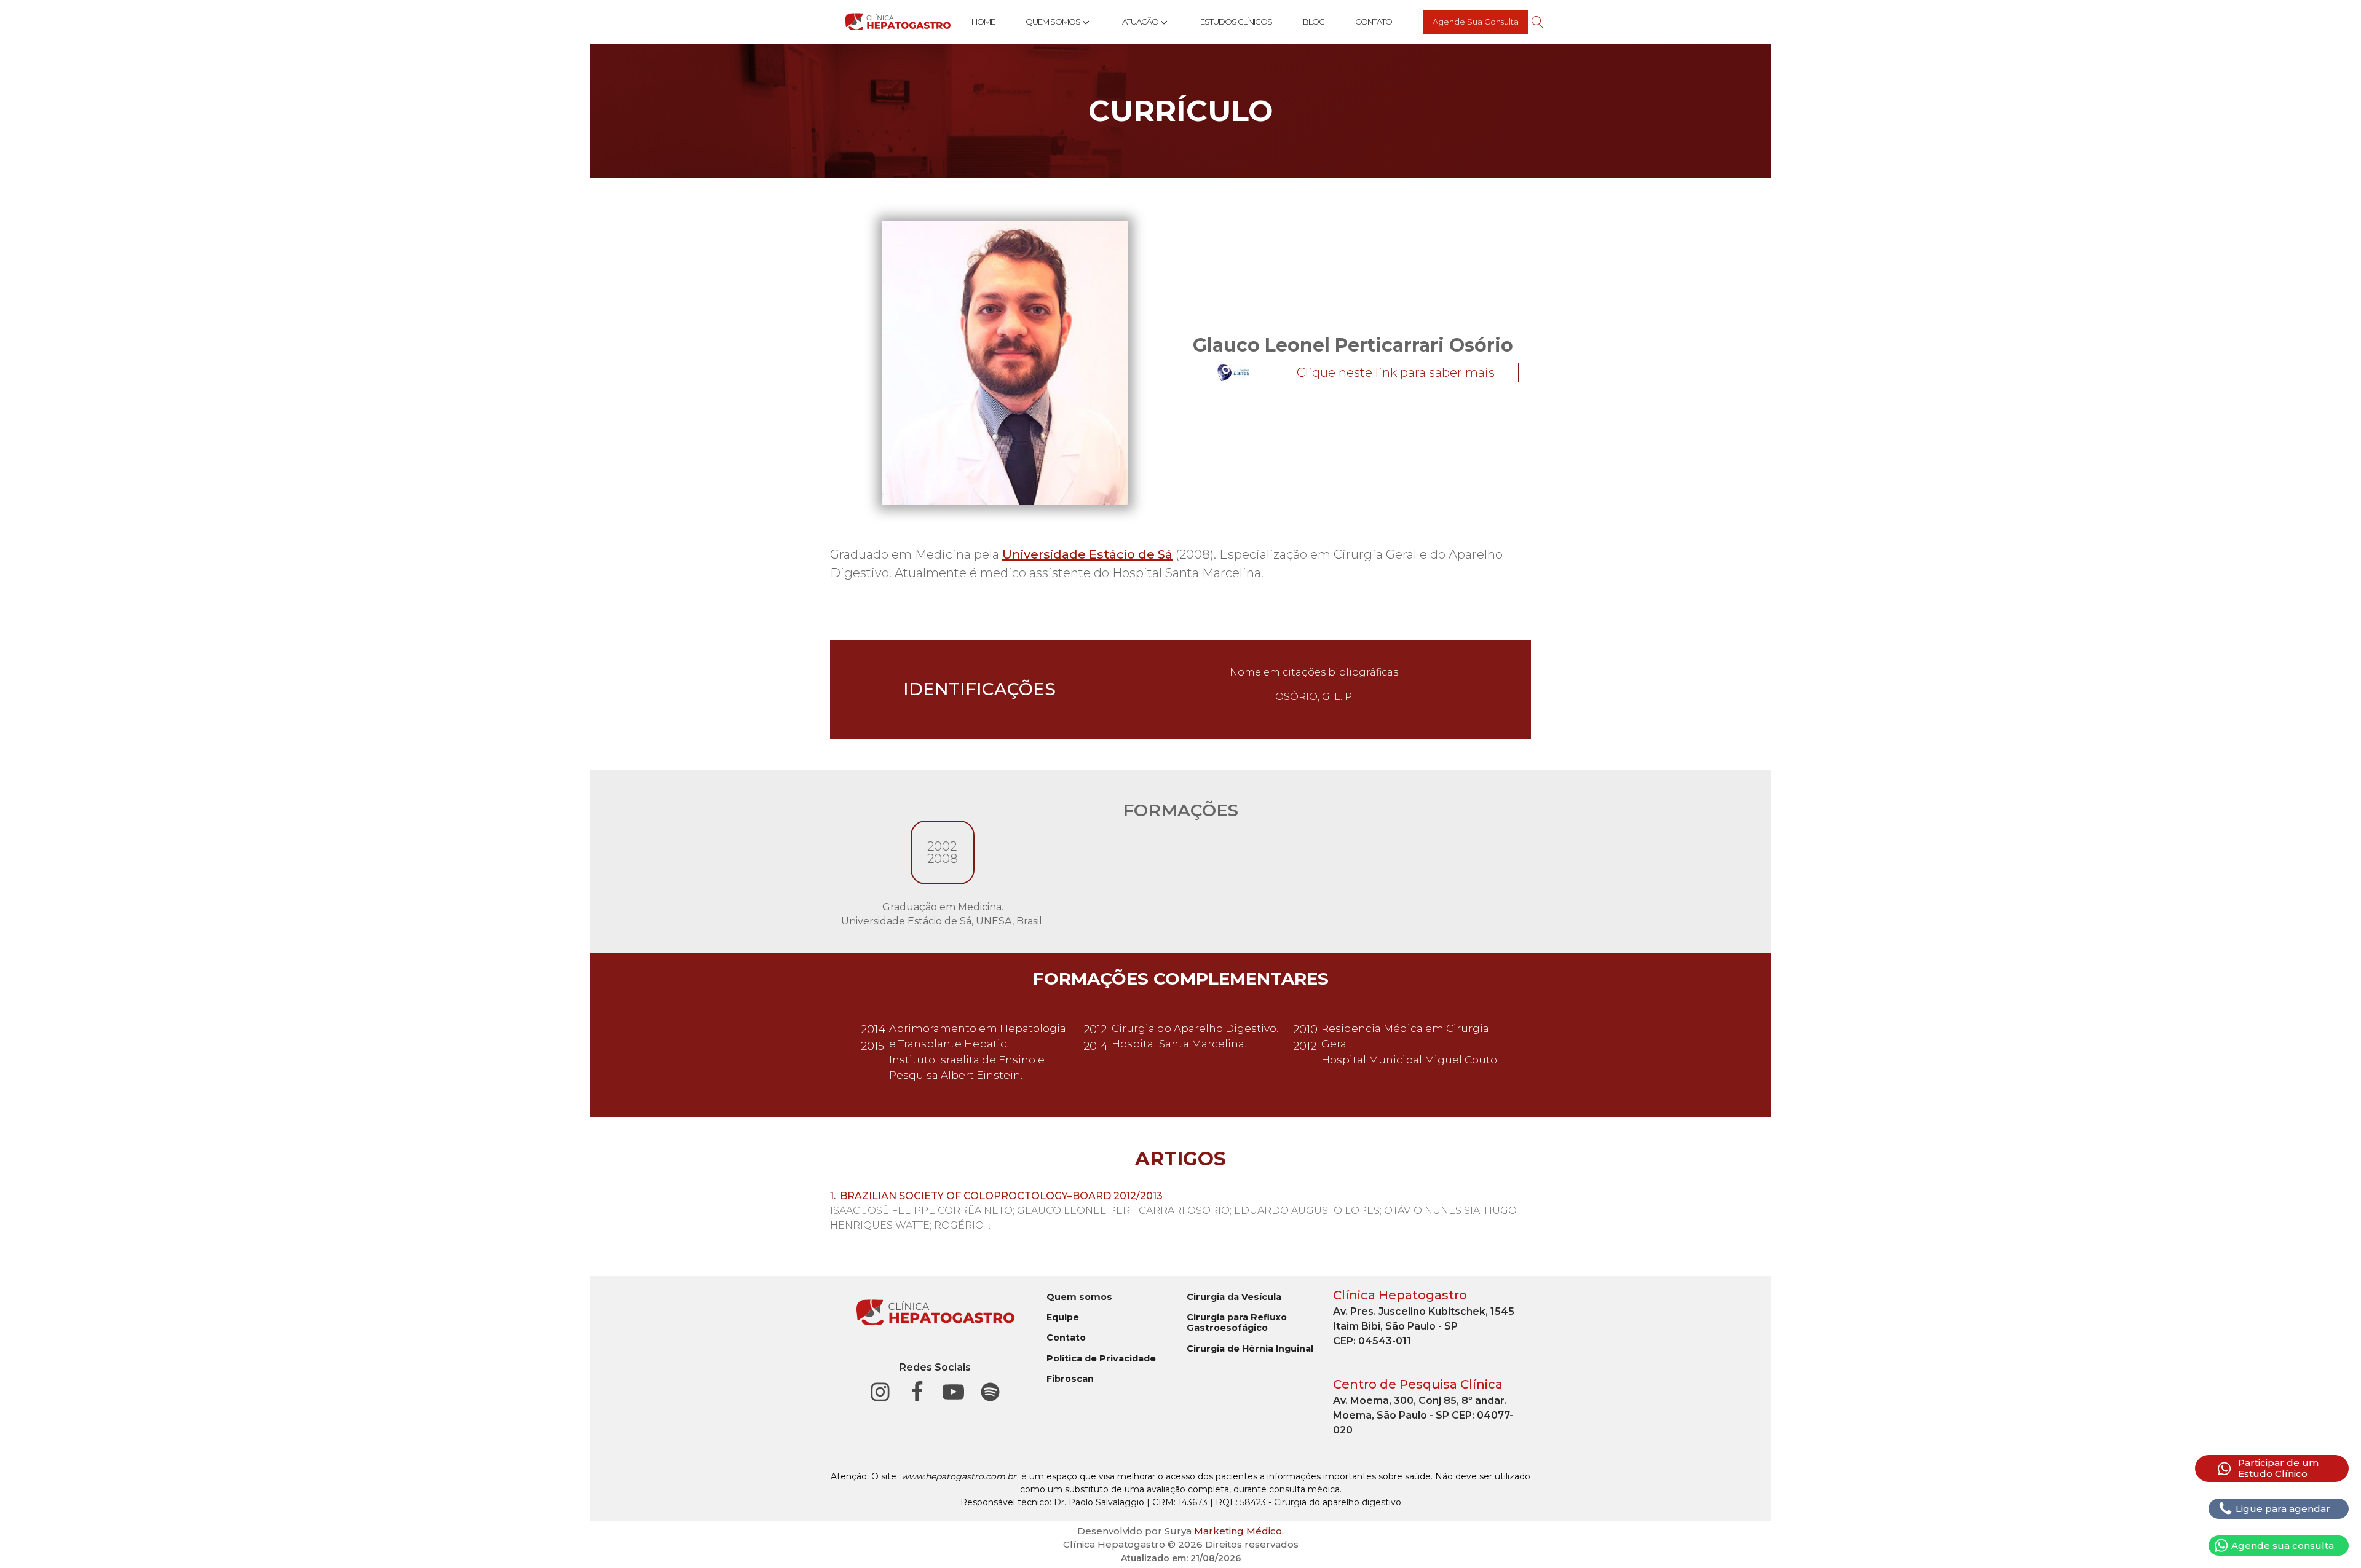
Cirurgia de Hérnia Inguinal (1250, 1349)
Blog (1314, 22)
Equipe (1063, 1318)
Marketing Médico (1238, 1531)
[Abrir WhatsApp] (2330, 1537)
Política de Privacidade (1101, 1359)
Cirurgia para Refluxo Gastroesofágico (1237, 1323)
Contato (1374, 22)
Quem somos (1079, 1297)
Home (983, 22)
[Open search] (1538, 22)
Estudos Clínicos (1236, 22)
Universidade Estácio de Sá (1087, 554)
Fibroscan (1070, 1379)
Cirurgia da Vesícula (1234, 1297)
